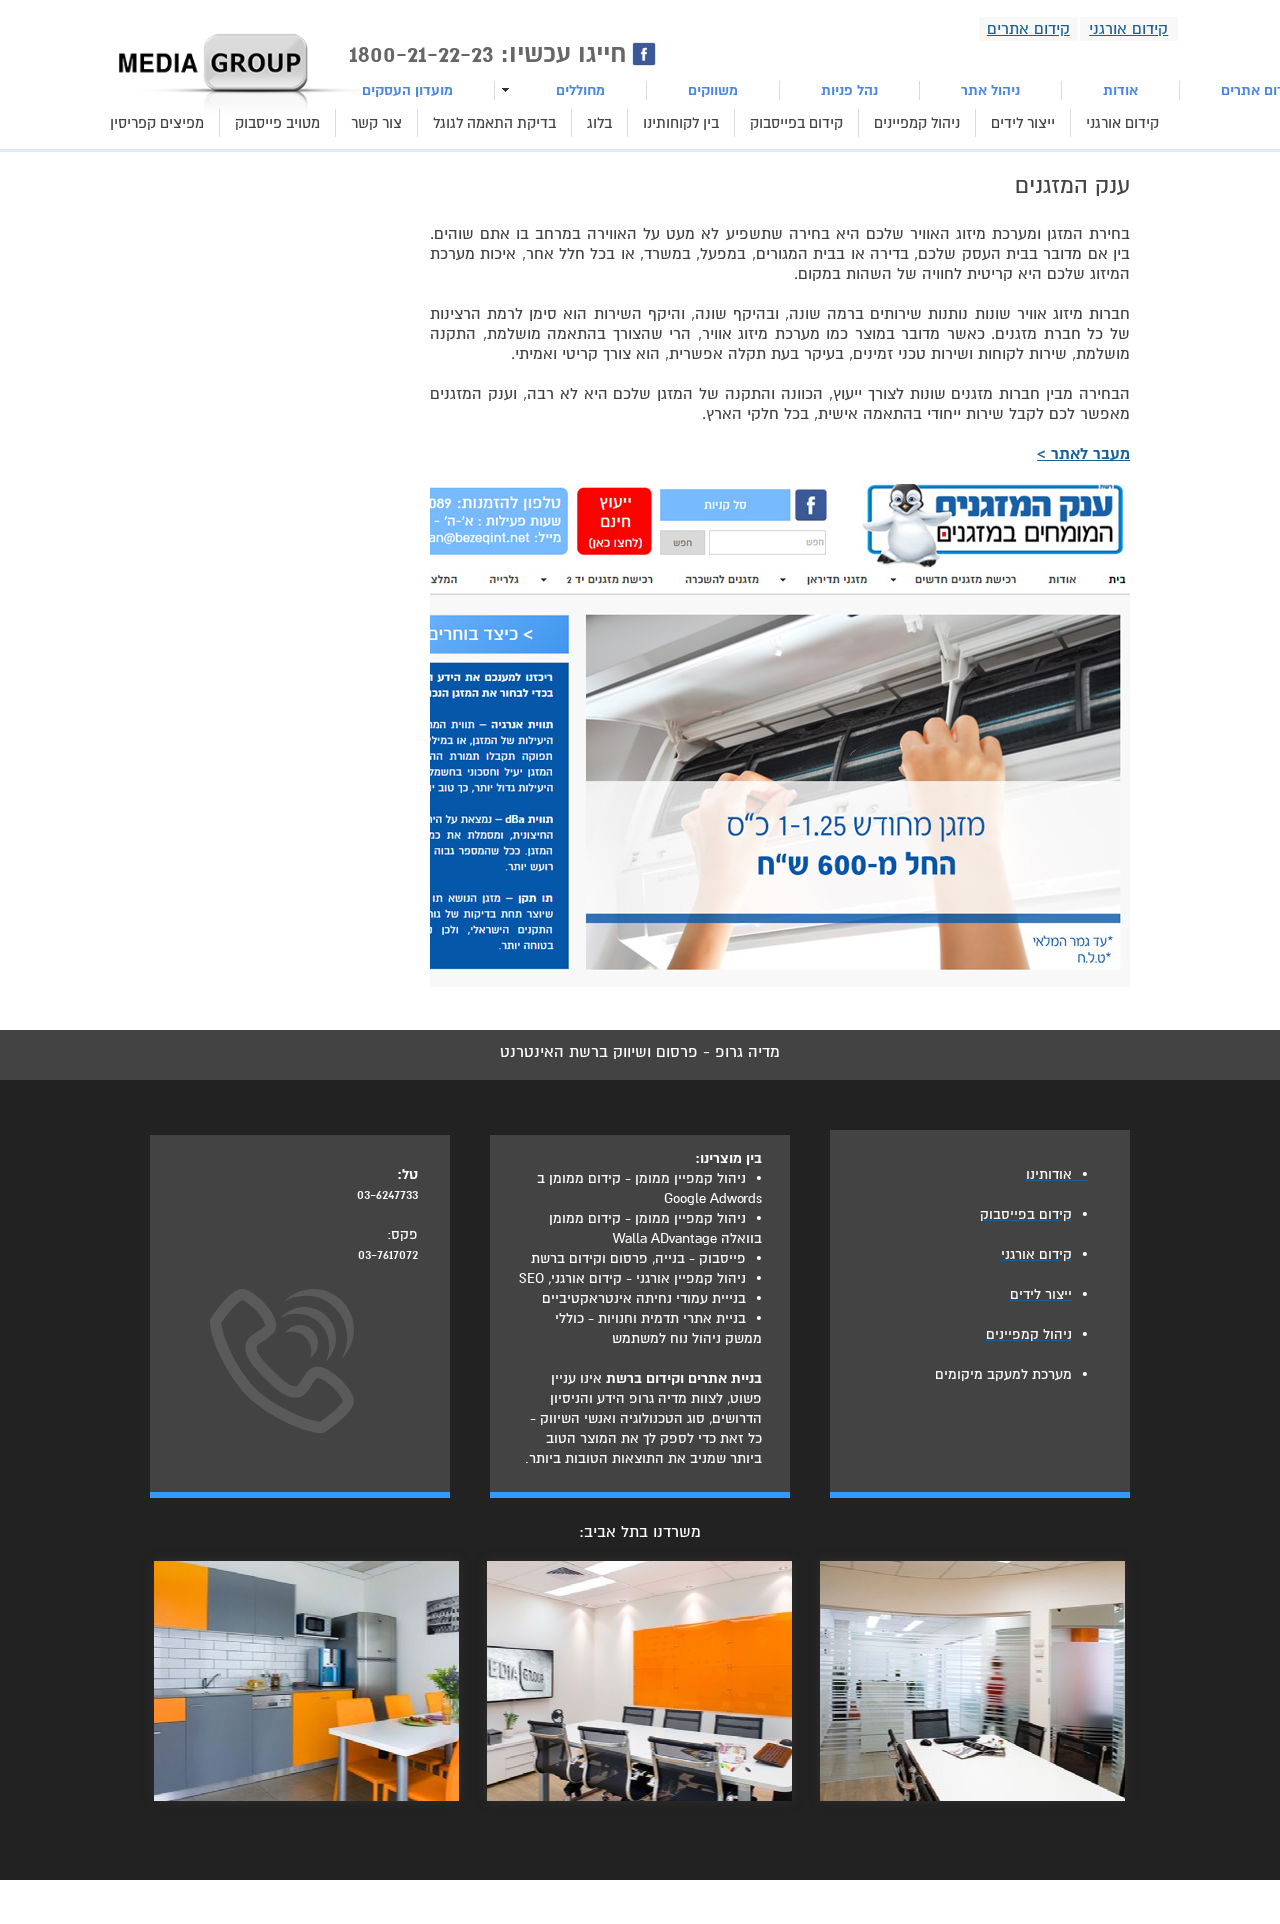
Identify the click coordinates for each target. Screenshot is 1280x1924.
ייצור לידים (1023, 123)
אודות (1120, 90)
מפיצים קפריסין (157, 123)
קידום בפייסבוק (796, 123)
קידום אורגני (1122, 123)
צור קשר (376, 123)
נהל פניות (849, 90)
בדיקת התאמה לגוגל (494, 123)
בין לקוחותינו (681, 123)
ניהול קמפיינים (917, 123)
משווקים (713, 90)
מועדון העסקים (407, 90)
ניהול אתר (990, 90)
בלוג (599, 123)
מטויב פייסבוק (277, 123)
